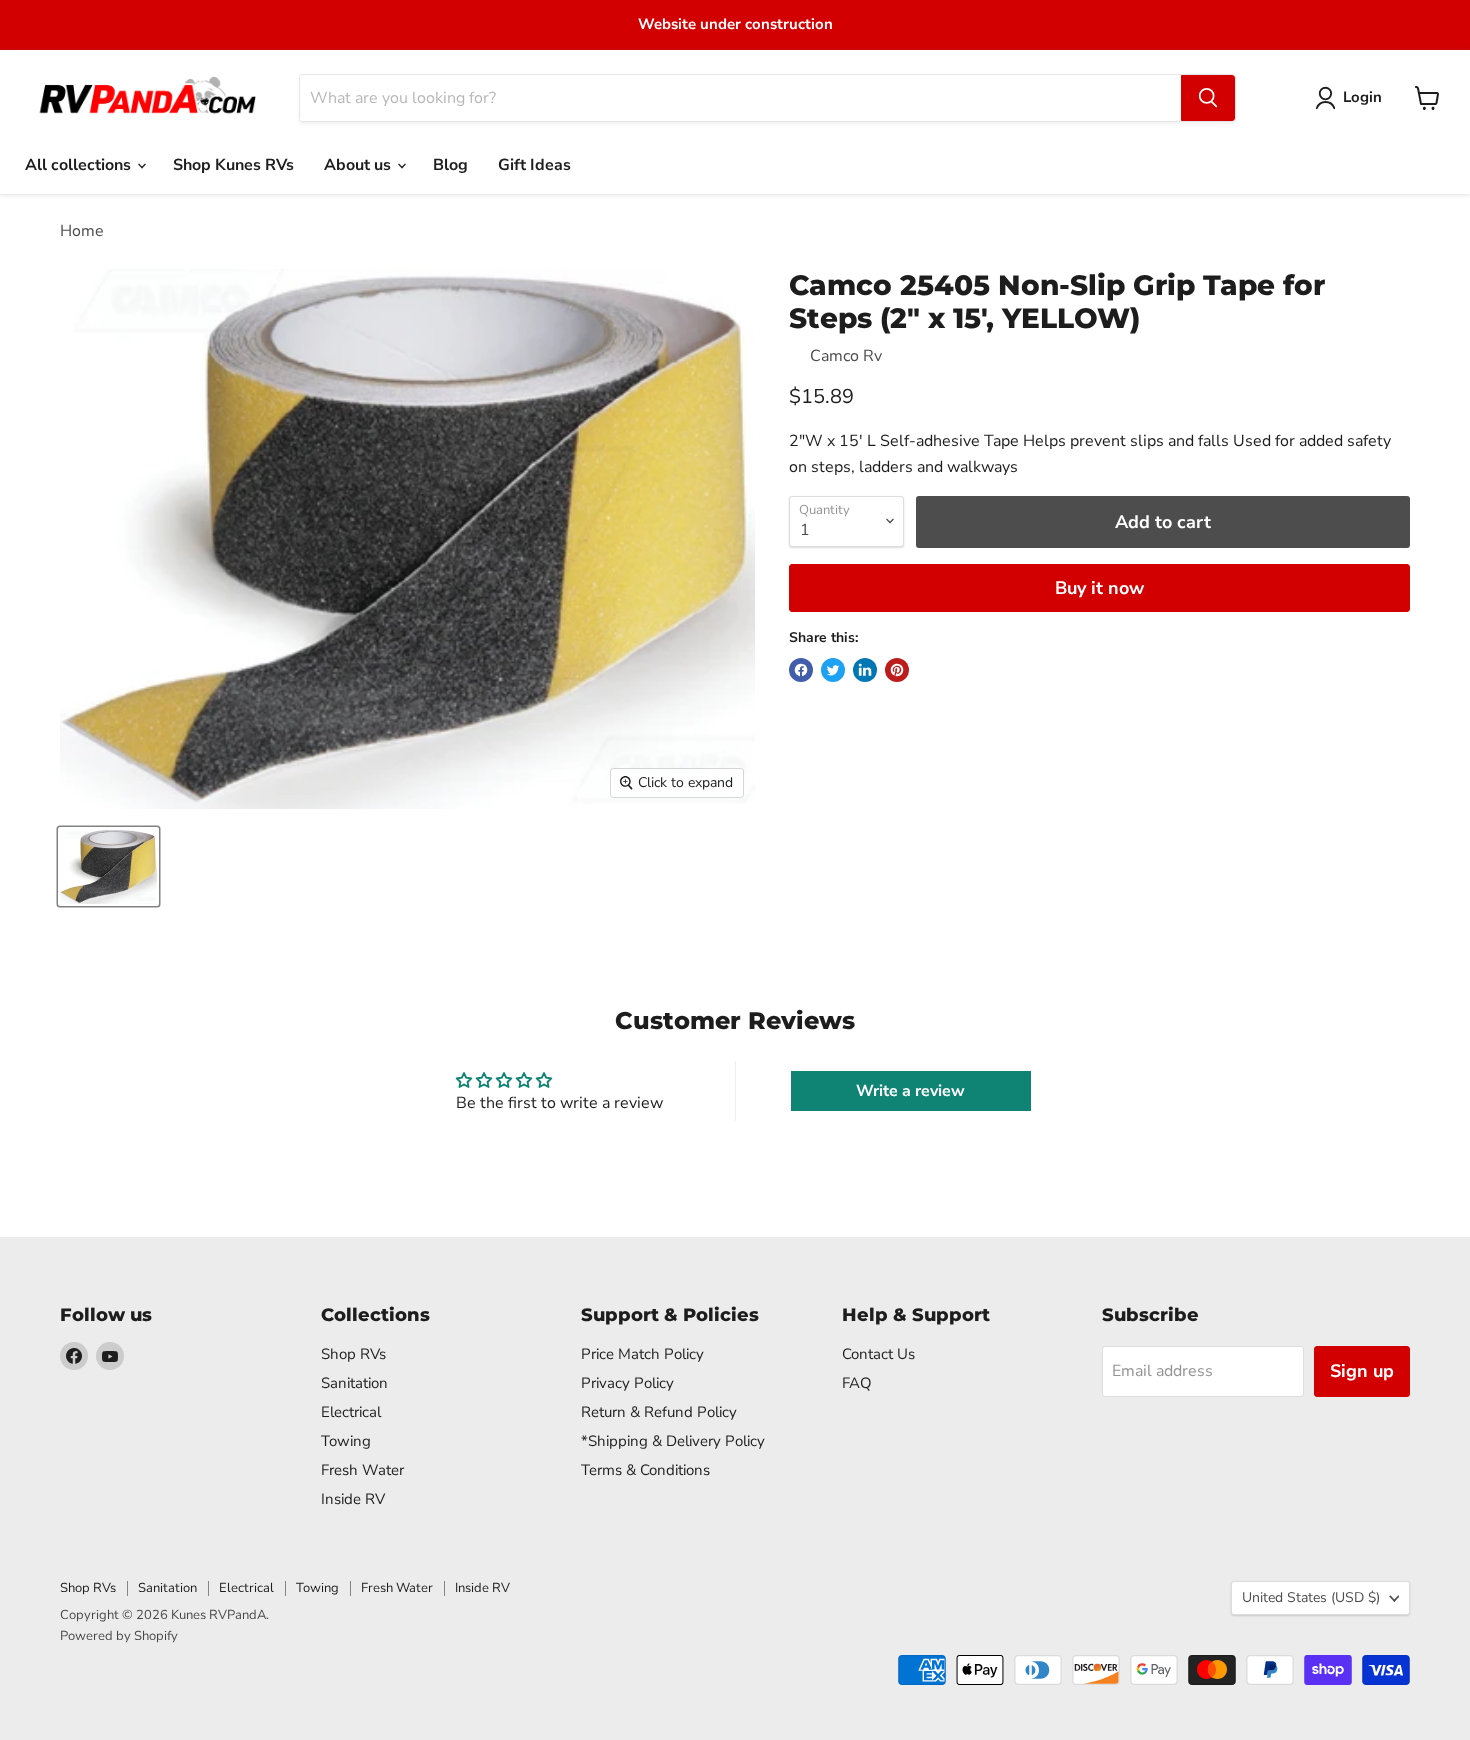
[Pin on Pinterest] (897, 670)
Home (82, 231)
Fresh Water (362, 1470)
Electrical (351, 1412)
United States (1311, 1597)
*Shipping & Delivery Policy (673, 1441)
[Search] (1208, 98)
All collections (80, 165)
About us (359, 165)
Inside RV (353, 1499)
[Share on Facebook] (801, 670)
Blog (450, 165)
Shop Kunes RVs (233, 165)
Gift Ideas (534, 165)
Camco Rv (846, 356)
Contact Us (878, 1354)
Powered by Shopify (119, 1636)
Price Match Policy (642, 1354)
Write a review (910, 1091)
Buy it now (1099, 588)
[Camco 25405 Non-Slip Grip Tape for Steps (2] (108, 866)
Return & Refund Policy (659, 1412)
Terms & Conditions (645, 1470)
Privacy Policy (627, 1383)
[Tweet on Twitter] (833, 670)
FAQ (857, 1383)
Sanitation (354, 1383)
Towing (346, 1441)
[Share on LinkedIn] (865, 670)
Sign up (1362, 1371)
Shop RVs (353, 1354)
